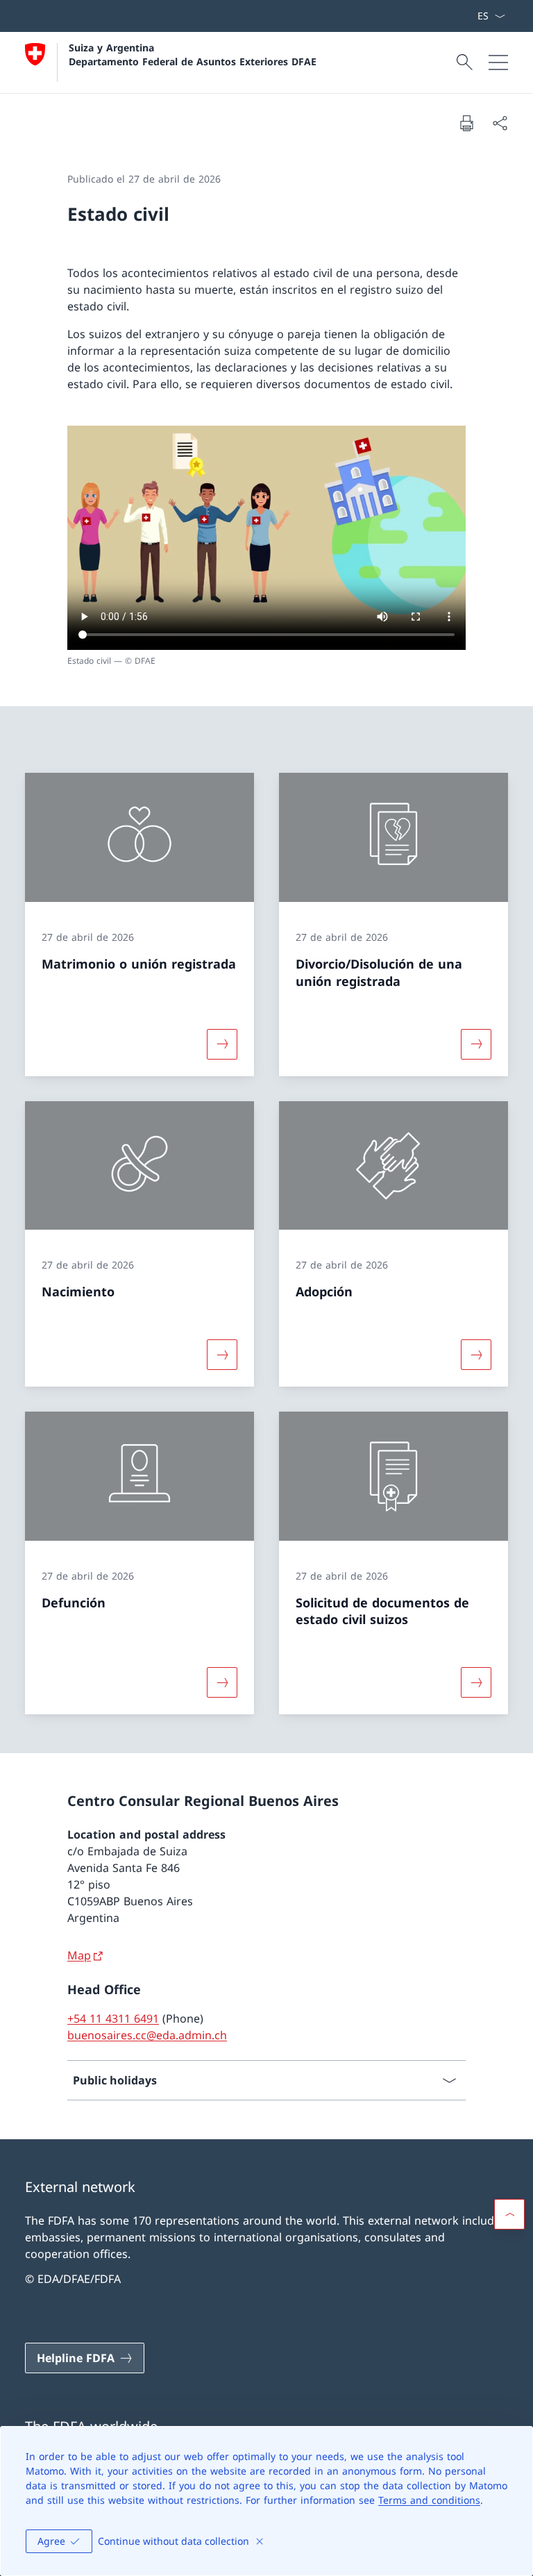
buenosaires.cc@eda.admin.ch (147, 2035)
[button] (509, 2214)
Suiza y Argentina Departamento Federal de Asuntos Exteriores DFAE (193, 54)
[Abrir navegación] (498, 62)
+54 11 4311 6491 (113, 2018)
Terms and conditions (429, 2500)
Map (79, 1955)
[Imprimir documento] (466, 123)
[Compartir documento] (500, 123)
